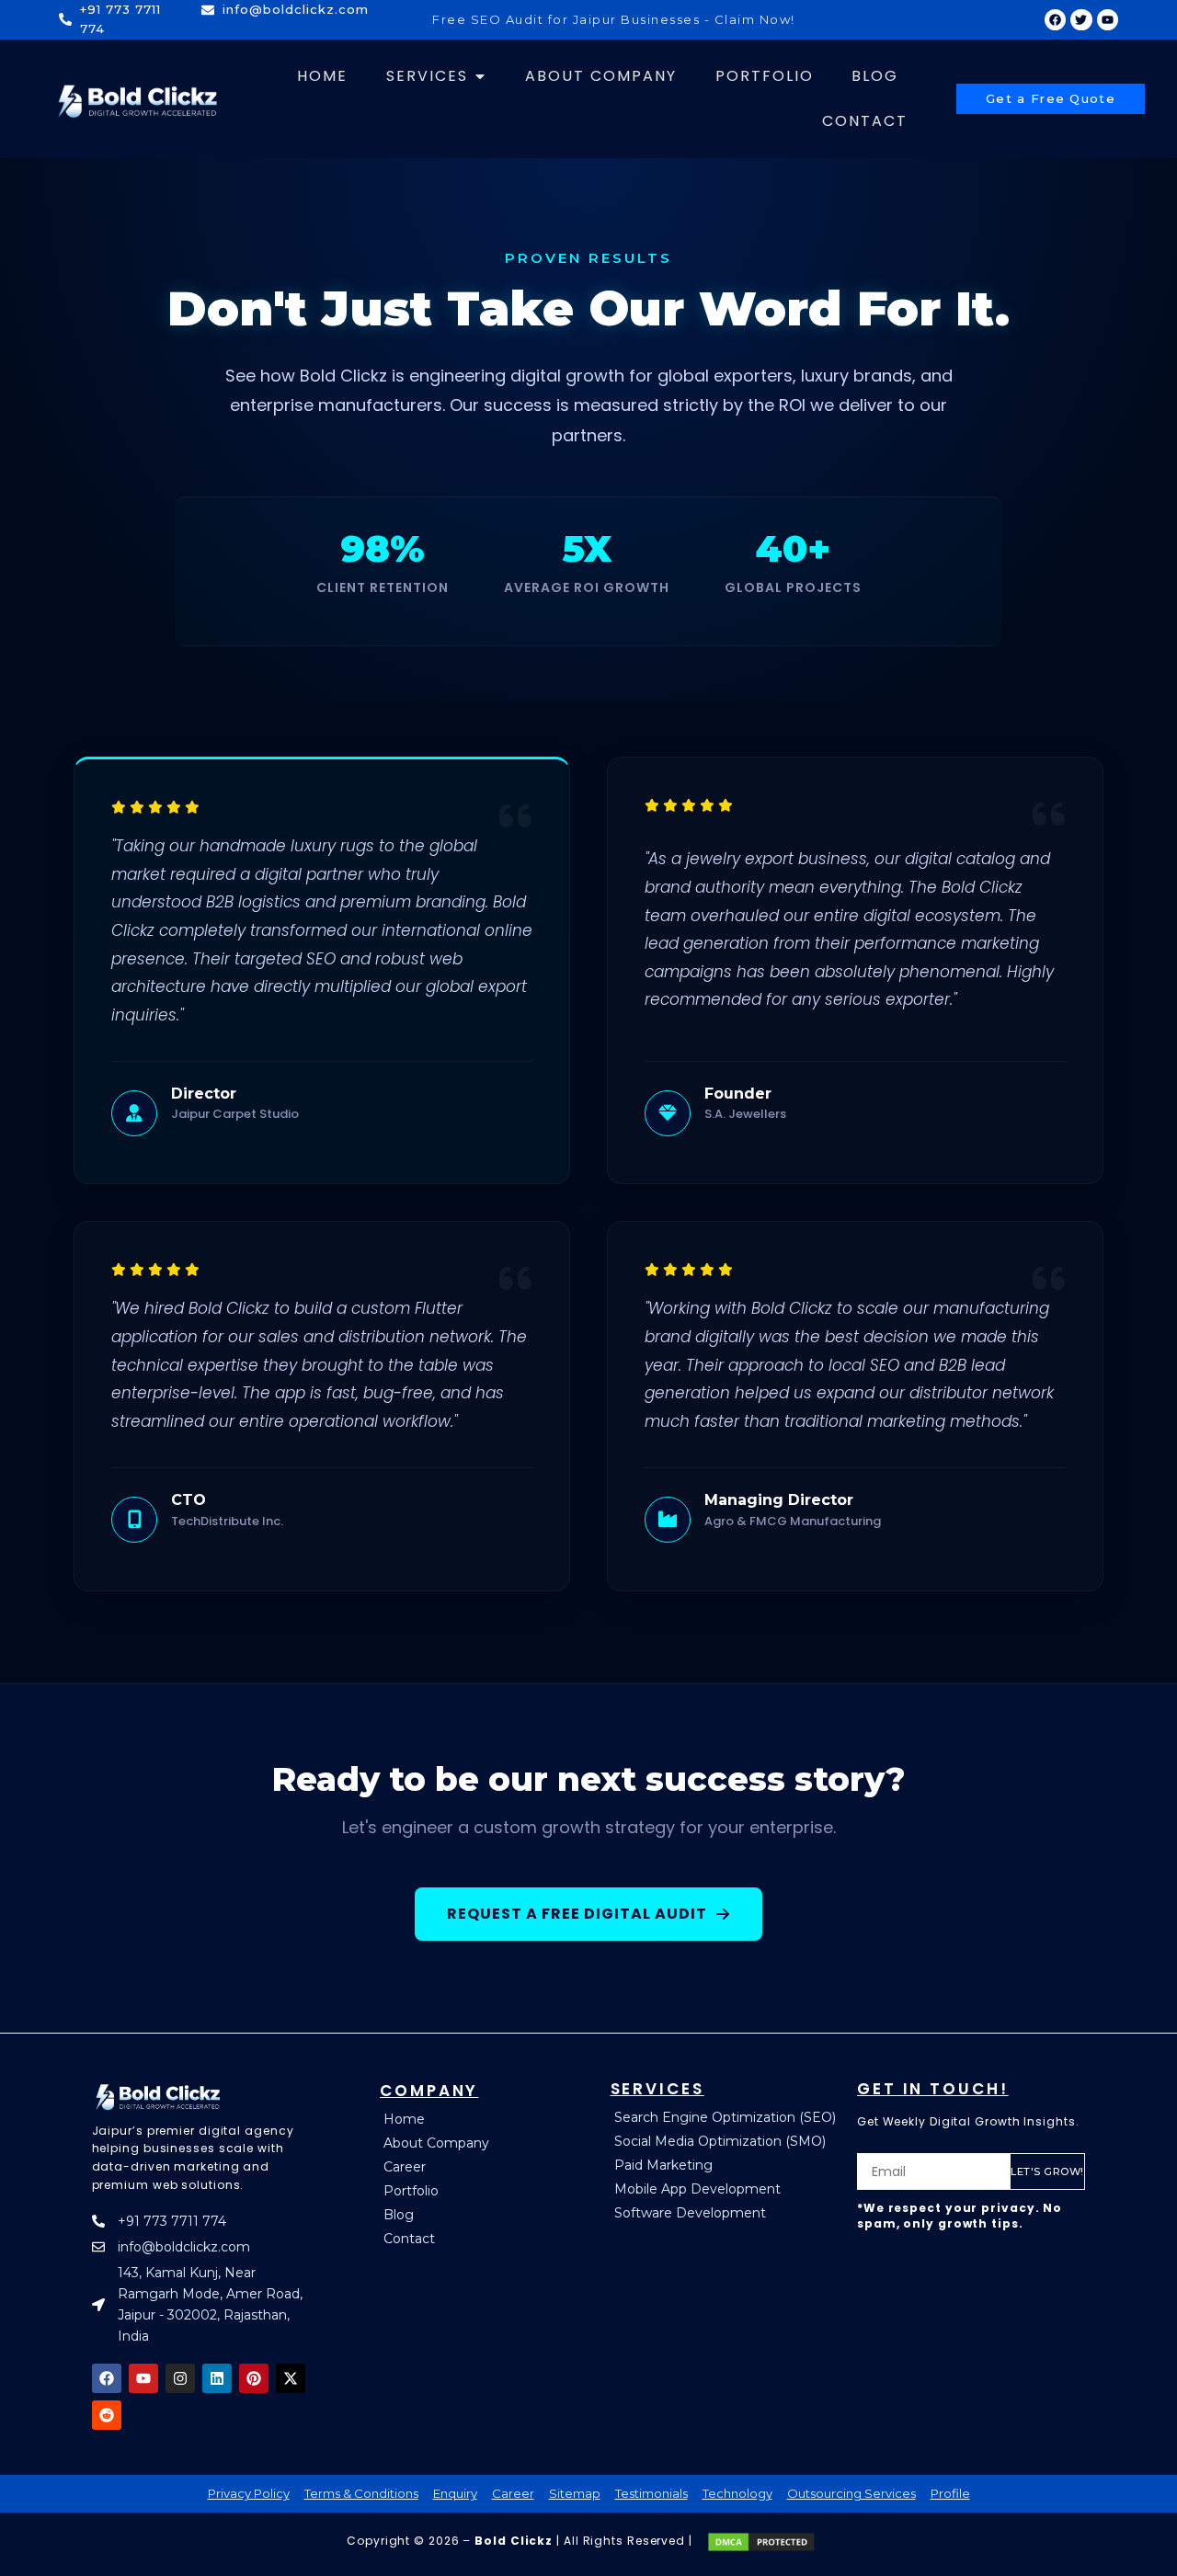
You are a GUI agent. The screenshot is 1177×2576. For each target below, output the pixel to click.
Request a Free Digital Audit (577, 1914)
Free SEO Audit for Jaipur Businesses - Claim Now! (614, 19)
